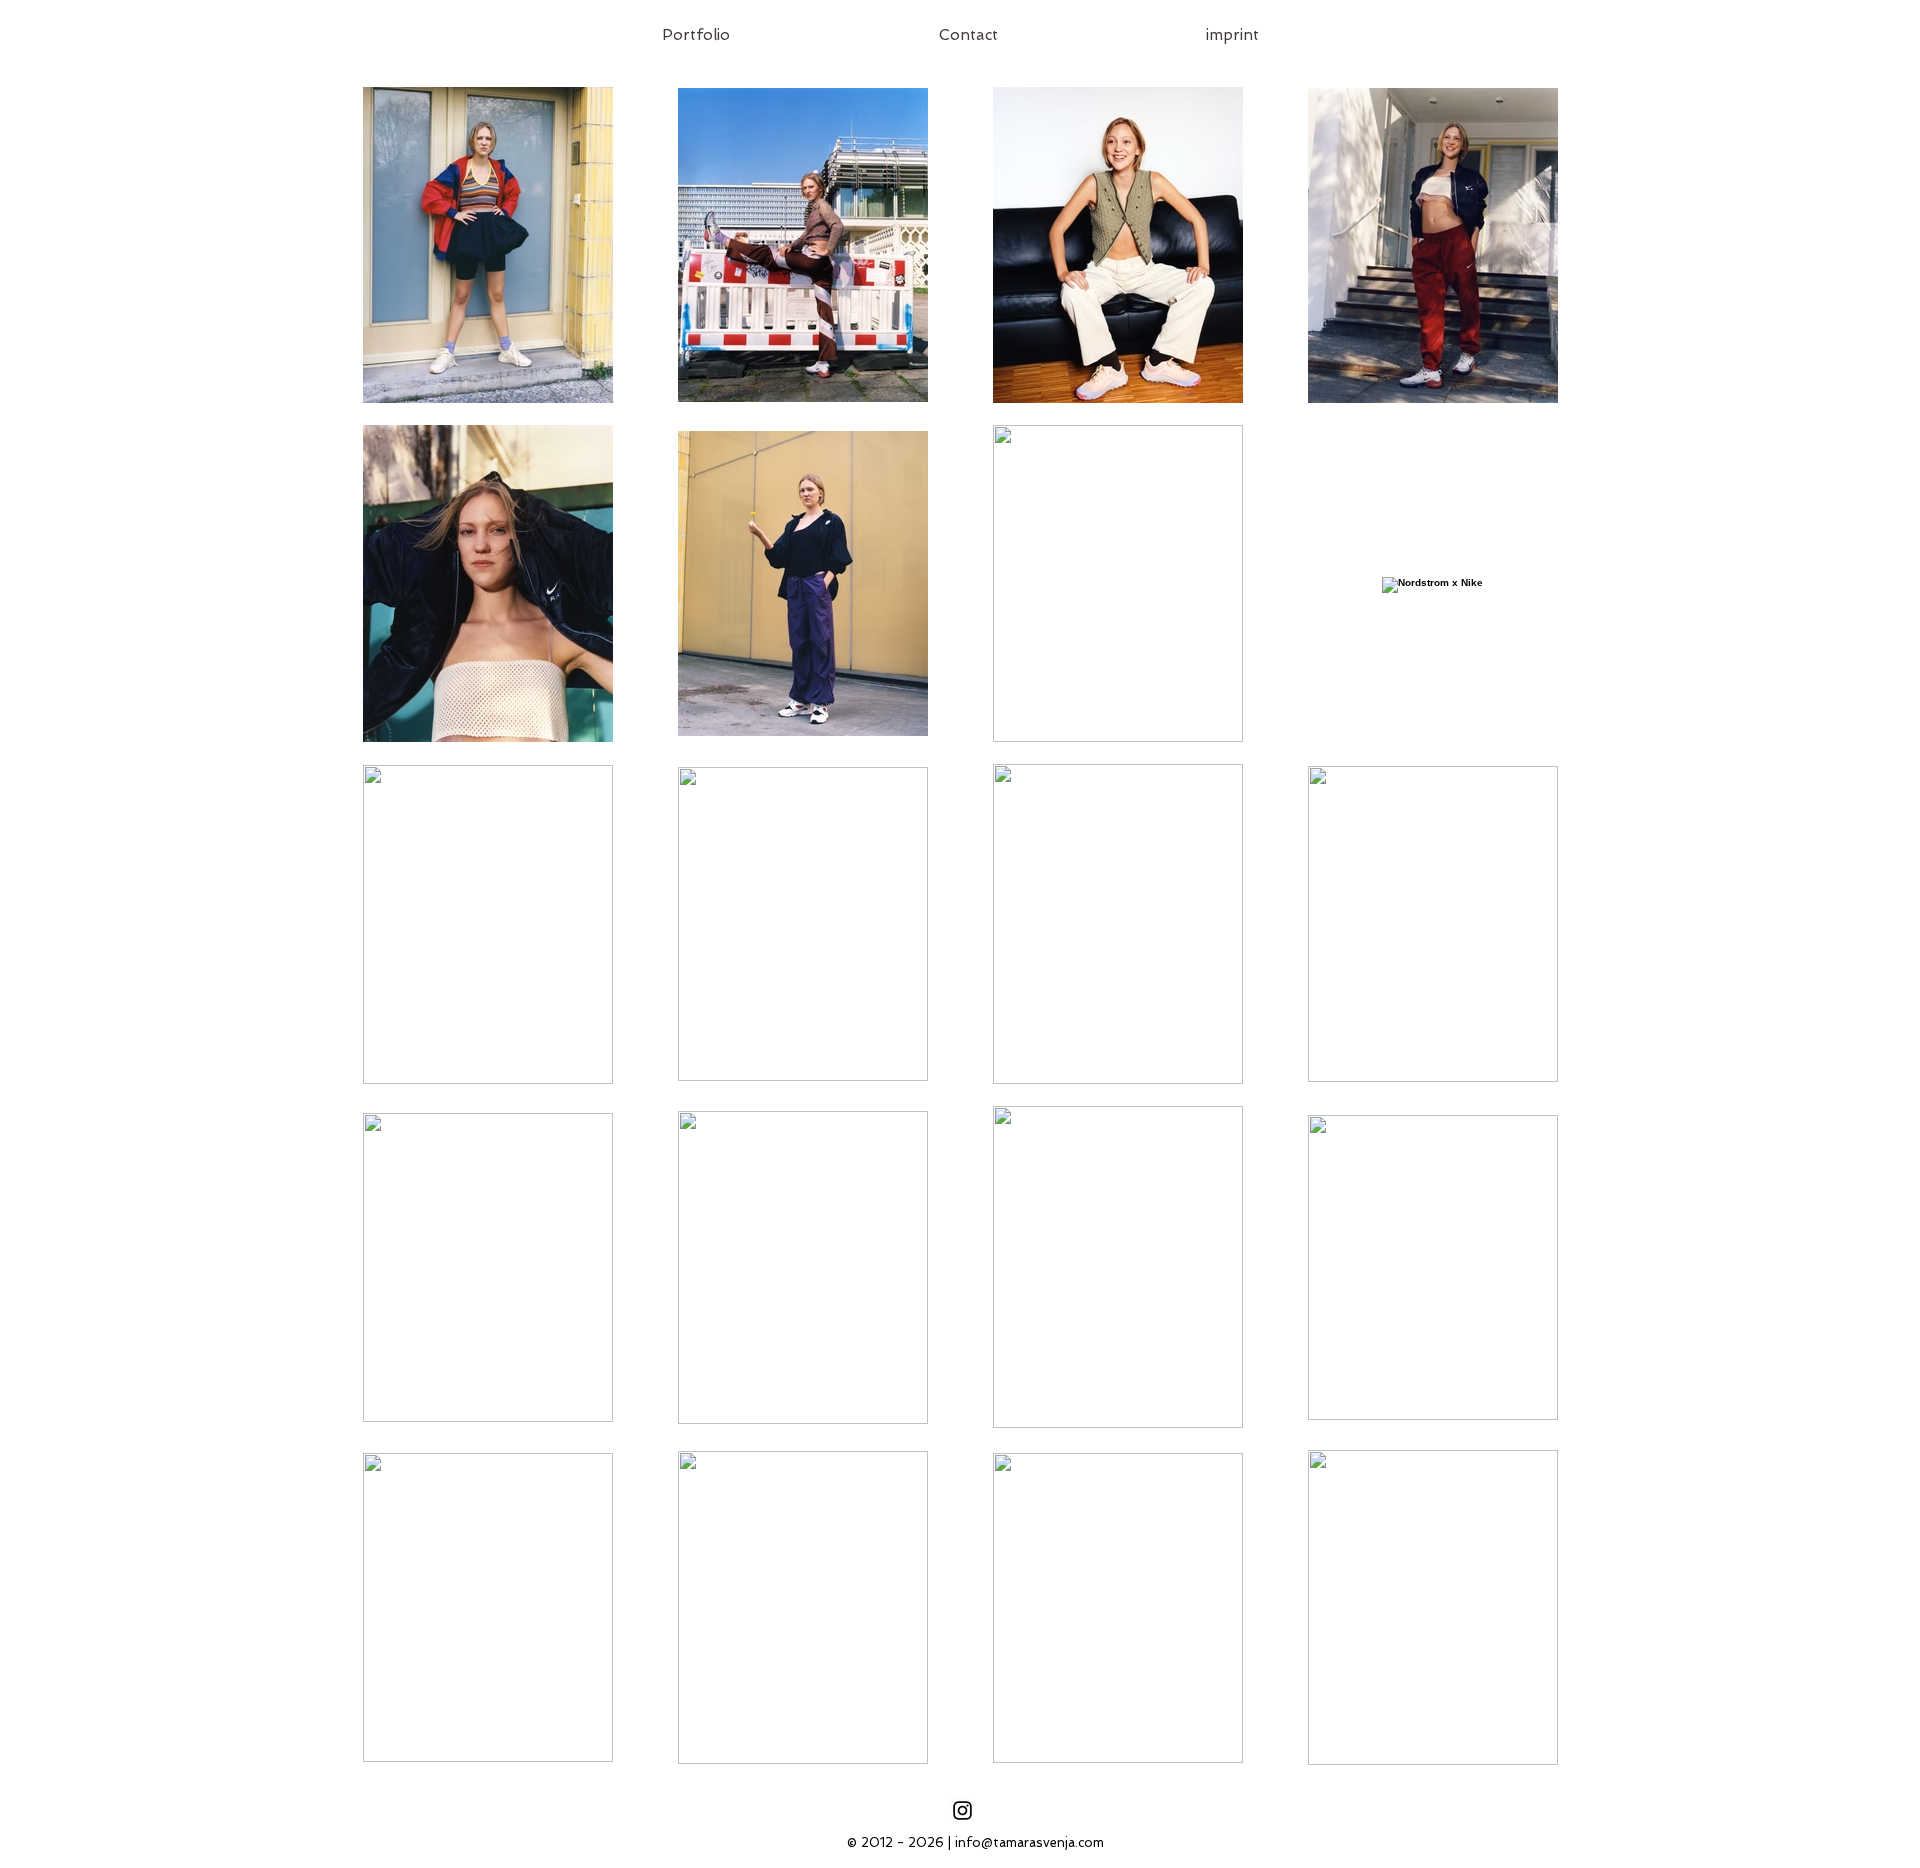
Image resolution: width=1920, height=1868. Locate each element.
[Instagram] (962, 1810)
